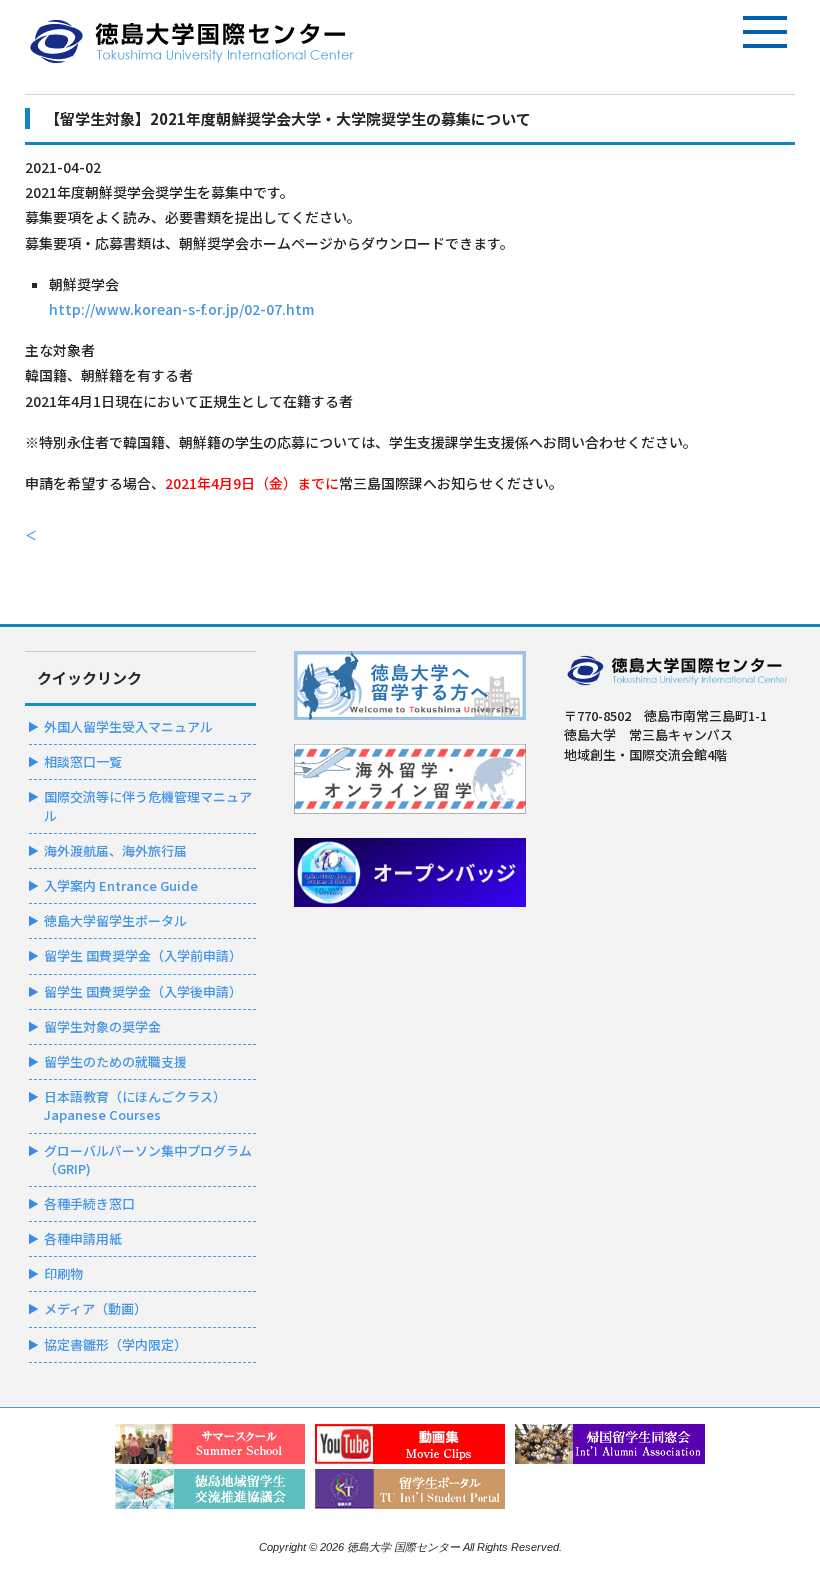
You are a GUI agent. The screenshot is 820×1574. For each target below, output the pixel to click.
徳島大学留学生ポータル (115, 920)
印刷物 (63, 1273)
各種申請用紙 (83, 1238)
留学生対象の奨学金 (102, 1026)
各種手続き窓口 (89, 1203)
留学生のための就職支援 (115, 1061)
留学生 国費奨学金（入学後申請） (143, 991)
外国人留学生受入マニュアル (128, 726)
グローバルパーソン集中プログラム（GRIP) (148, 1159)
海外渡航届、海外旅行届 (115, 850)
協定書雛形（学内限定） (115, 1344)
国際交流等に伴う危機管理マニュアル (148, 805)
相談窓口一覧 (83, 761)
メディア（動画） (95, 1308)
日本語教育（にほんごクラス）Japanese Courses (135, 1105)
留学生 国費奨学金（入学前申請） (143, 955)
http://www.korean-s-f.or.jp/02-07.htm (181, 309)
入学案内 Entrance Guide (121, 885)
